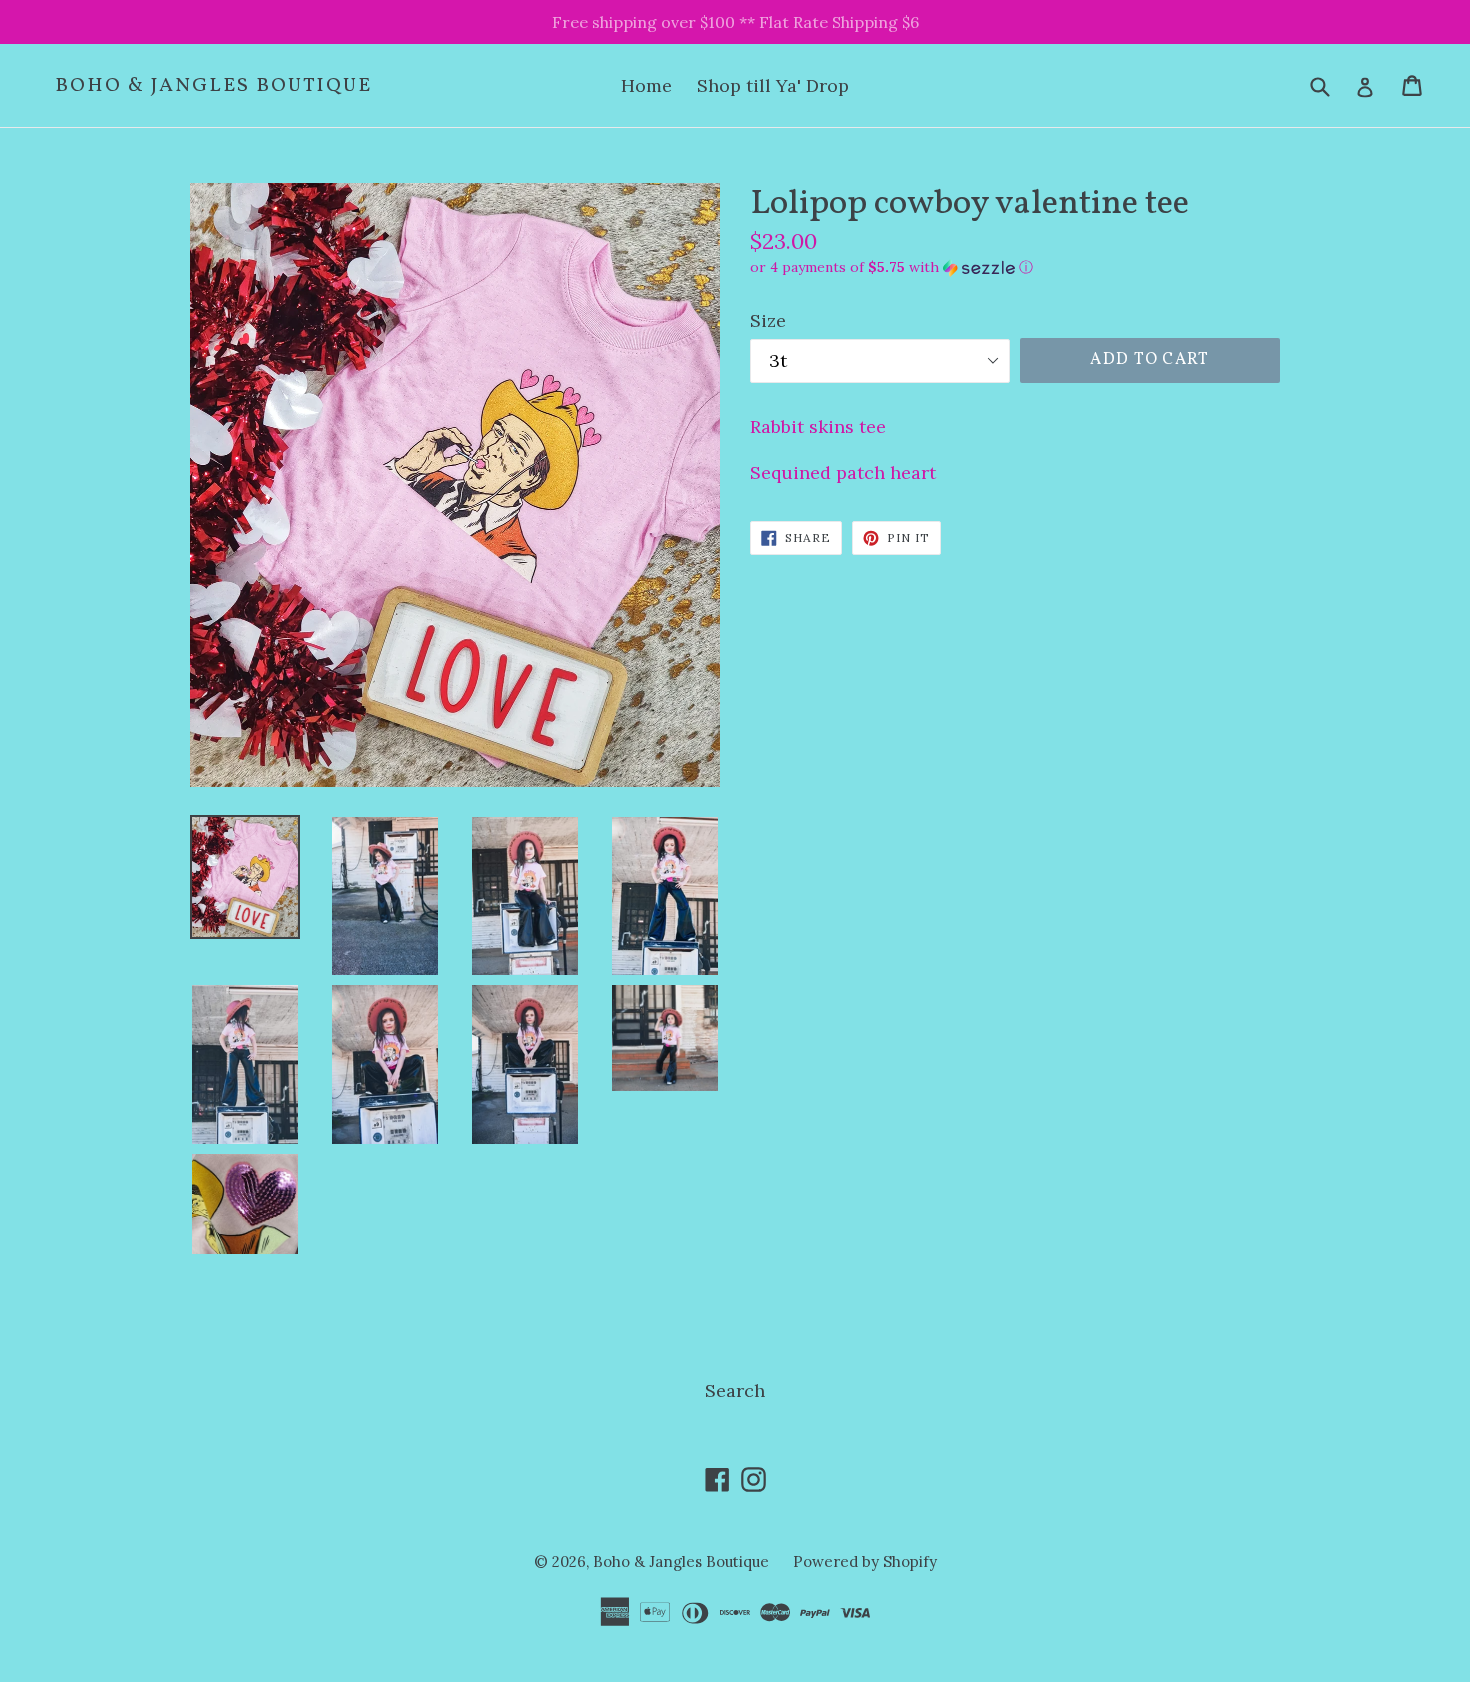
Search (735, 1390)
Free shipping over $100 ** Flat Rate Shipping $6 (735, 22)
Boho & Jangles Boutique (213, 86)
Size (768, 320)
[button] (1015, 267)
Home (646, 85)
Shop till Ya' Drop (773, 85)
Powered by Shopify (865, 1561)
